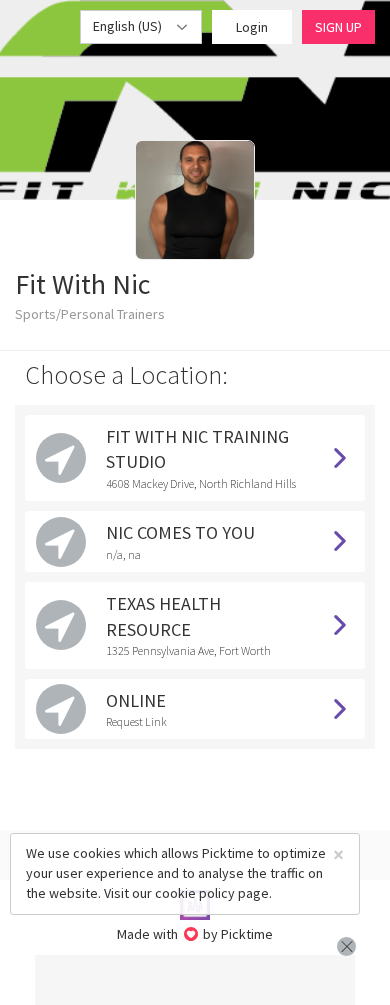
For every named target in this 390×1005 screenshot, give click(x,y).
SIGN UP (338, 27)
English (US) (129, 26)
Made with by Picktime (195, 934)
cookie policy (195, 893)
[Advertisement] (195, 980)
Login (252, 27)
